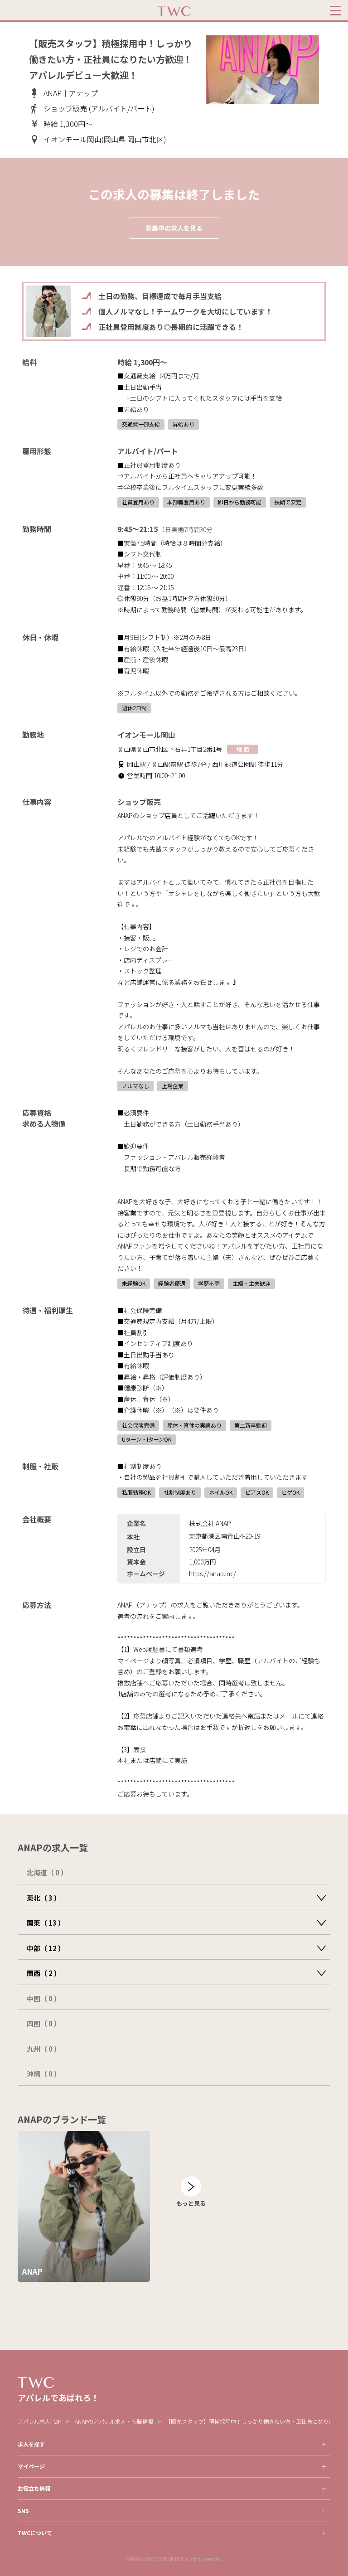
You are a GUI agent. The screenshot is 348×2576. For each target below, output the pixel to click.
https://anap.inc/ (213, 1574)
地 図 (243, 749)
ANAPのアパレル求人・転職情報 (114, 2421)
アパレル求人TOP (39, 2421)
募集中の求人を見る (174, 228)
